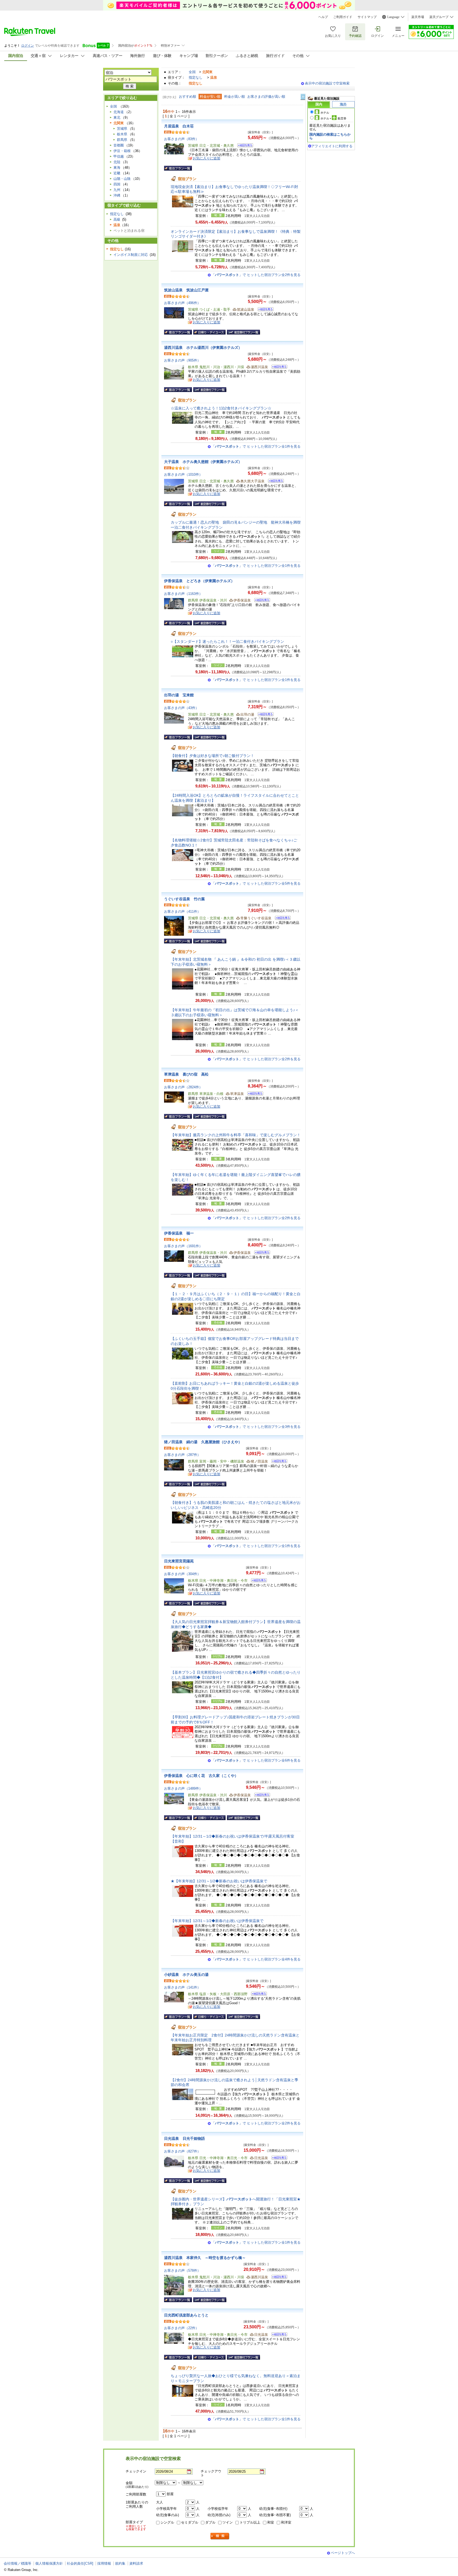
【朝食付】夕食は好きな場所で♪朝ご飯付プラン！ (212, 756)
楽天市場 (418, 17)
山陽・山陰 (122, 179)
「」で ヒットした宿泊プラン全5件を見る (256, 883)
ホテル (325, 113)
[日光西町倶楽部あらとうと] (278, 2335)
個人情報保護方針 (49, 2563)
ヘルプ (323, 17)
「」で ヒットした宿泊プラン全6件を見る (256, 1760)
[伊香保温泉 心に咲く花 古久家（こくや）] (260, 1796)
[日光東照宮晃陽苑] (257, 1581)
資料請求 (136, 2563)
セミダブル (190, 2522)
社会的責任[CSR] (80, 2563)
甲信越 (119, 156)
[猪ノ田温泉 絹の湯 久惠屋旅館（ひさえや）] (278, 1462)
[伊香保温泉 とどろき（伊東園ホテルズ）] (260, 601)
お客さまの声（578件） (182, 2270)
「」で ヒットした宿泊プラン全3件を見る (256, 1427)
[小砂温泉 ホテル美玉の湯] (257, 1995)
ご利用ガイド (343, 17)
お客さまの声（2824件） (183, 1087)
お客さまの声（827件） (182, 2151)
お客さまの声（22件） (181, 2328)
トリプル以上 (250, 2522)
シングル (167, 2522)
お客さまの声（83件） (181, 139)
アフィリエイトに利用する (332, 146)
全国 (192, 72)
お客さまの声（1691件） (183, 1246)
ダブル (210, 2522)
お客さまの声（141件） (182, 1987)
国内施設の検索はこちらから (330, 136)
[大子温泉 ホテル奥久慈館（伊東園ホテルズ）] (274, 482)
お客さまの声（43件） (181, 708)
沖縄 (117, 195)
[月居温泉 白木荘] (243, 146)
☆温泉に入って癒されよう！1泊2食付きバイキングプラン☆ (221, 408)
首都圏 (119, 145)
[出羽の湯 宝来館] (264, 715)
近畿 (117, 173)
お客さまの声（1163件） (183, 594)
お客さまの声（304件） (182, 1574)
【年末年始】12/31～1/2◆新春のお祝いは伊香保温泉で (217, 1921)
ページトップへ (343, 2553)
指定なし (196, 77)
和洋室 (286, 2522)
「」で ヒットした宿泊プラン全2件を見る (256, 275)
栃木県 (122, 134)
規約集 (120, 2563)
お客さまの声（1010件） (183, 474)
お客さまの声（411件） (182, 912)
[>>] (303, 97)
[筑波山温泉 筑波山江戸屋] (264, 310)
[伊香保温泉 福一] (260, 1253)
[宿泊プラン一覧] (178, 168)
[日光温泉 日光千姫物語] (278, 2158)
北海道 (119, 112)
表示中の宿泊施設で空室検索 (327, 83)
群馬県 (122, 140)
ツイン (228, 2522)
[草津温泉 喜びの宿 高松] (254, 1094)
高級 (117, 219)
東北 (117, 117)
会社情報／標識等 (17, 2563)
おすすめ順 (188, 97)
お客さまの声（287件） (182, 1455)
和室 (271, 2522)
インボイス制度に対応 (131, 255)
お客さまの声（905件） (182, 360)
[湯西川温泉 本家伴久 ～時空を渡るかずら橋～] (278, 2278)
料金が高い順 (235, 97)
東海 (117, 168)
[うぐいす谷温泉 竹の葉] (281, 919)
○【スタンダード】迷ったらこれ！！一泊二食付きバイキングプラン (227, 641)
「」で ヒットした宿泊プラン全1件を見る (256, 446)
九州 (117, 190)
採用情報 (104, 2563)
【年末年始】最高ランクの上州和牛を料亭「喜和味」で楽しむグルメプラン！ (236, 1135)
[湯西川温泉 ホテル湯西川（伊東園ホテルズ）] (278, 367)
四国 (117, 184)
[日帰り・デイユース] (209, 332)
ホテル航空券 (333, 118)
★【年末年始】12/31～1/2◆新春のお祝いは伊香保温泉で (219, 1881)
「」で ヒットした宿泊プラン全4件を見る (256, 1959)
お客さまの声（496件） (182, 303)
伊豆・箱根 (122, 151)
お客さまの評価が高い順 (266, 97)
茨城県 (122, 129)
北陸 (117, 162)
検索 (220, 2536)
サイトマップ (367, 17)
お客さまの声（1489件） (183, 1788)
